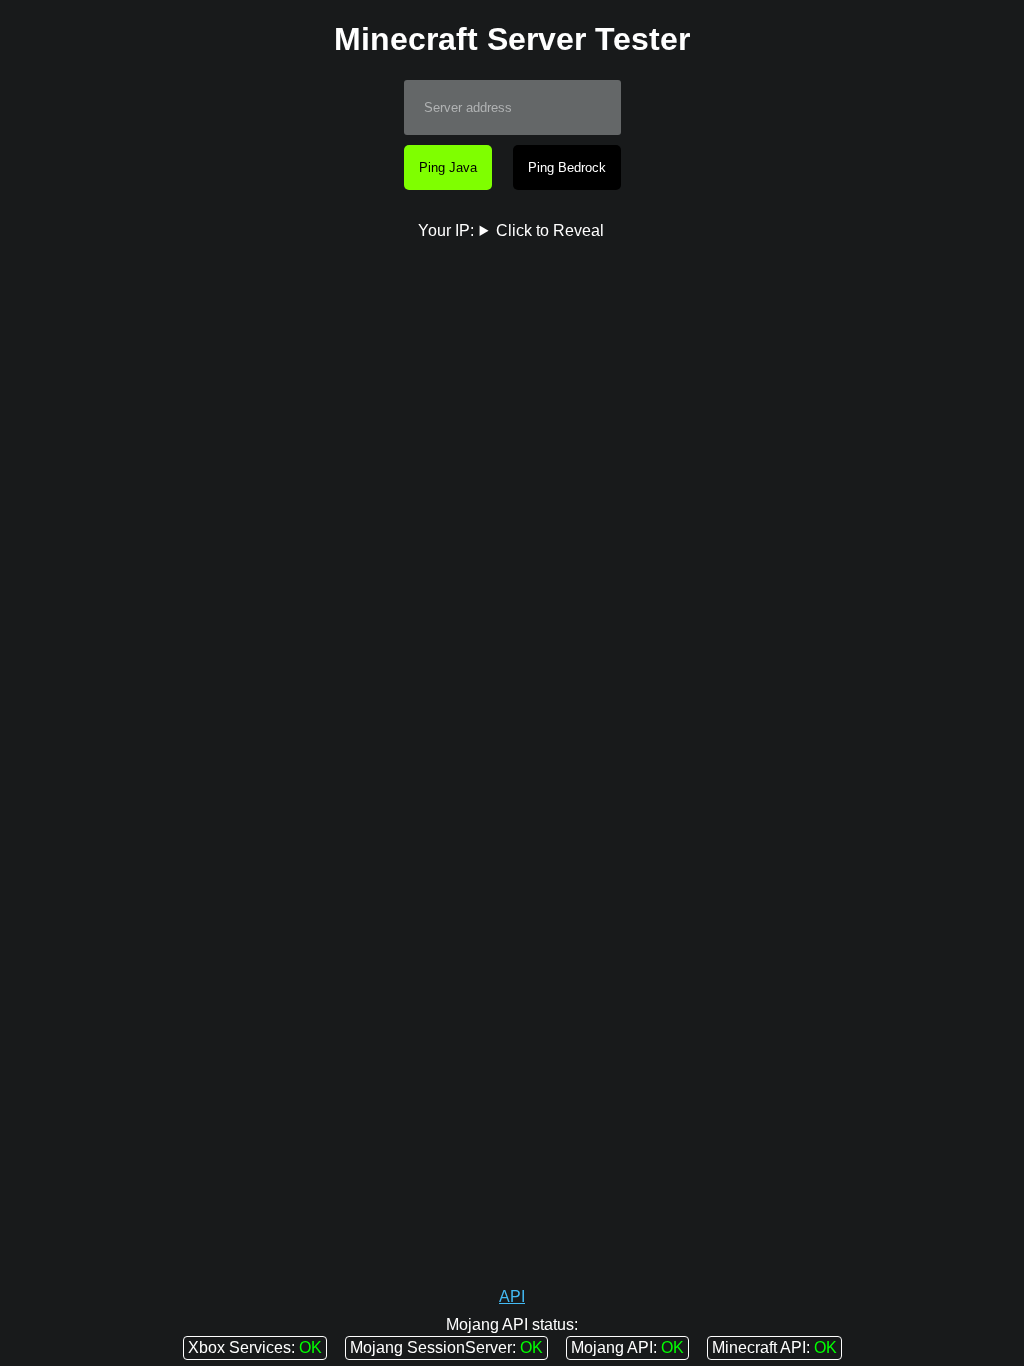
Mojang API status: (512, 1324)
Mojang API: (614, 1347)
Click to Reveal (550, 230)
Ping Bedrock (567, 167)
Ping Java (448, 167)
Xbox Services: (241, 1347)
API (512, 1296)
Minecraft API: (761, 1347)
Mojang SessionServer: (433, 1347)
